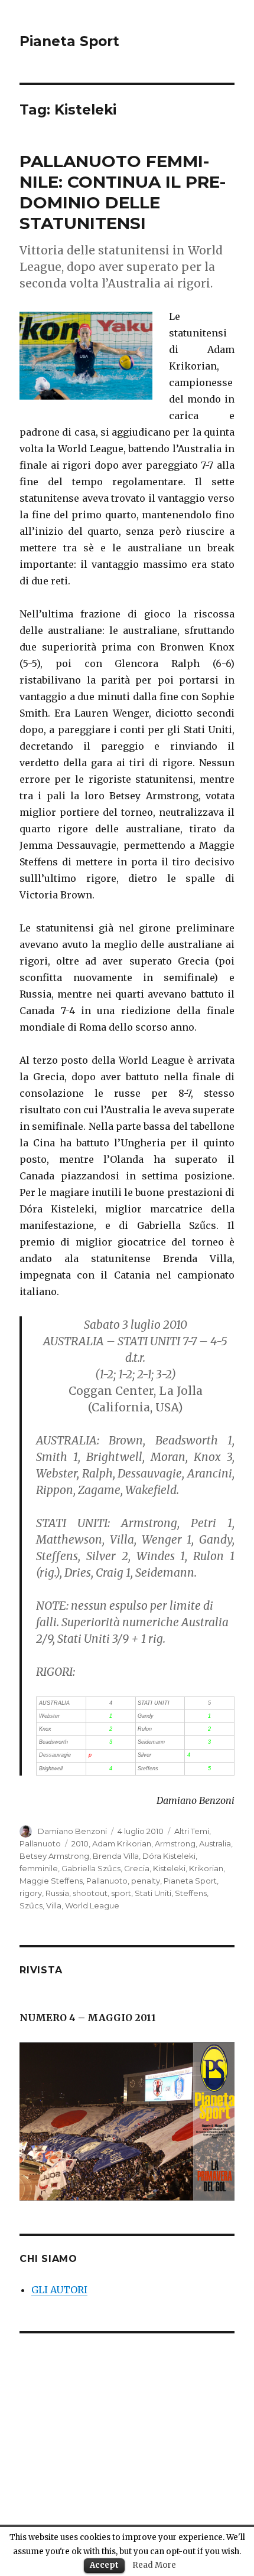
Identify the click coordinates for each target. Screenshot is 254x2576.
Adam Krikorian (122, 1843)
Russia (57, 1893)
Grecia (137, 1868)
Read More (154, 2565)
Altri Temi (192, 1831)
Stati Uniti (153, 1893)
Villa (54, 1905)
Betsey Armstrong (54, 1856)
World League (92, 1905)
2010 (80, 1843)
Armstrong (175, 1843)
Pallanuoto (40, 1843)
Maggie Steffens (51, 1881)
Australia (215, 1843)
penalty (146, 1881)
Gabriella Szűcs (91, 1868)
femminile (39, 1868)
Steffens (191, 1893)
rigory (31, 1893)
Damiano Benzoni (72, 1831)
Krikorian (206, 1868)
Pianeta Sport (69, 41)
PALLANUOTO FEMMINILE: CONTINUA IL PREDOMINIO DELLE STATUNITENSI (123, 192)
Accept (104, 2565)
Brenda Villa (116, 1856)
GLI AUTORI (59, 2290)
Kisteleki (169, 1868)
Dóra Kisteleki (169, 1856)
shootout (90, 1893)
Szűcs (31, 1905)
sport (121, 1893)
